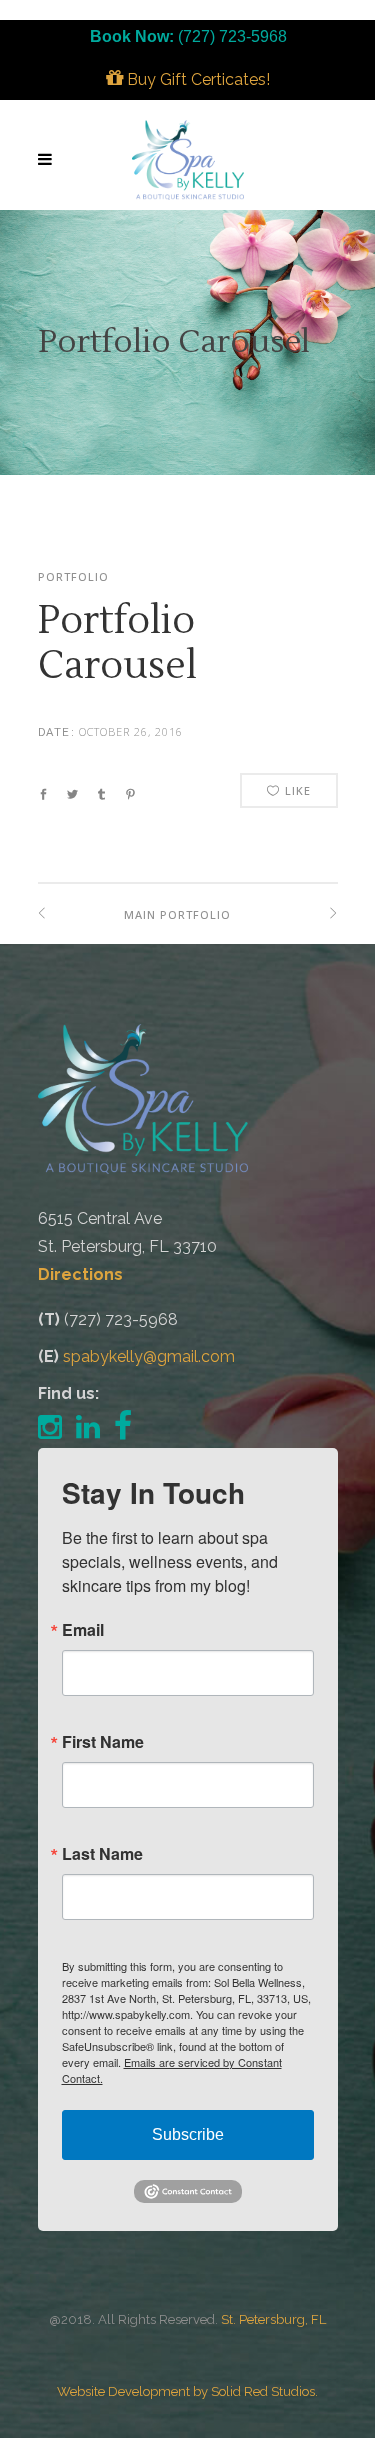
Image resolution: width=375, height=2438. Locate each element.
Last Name (102, 1854)
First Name (103, 1742)
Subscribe (188, 2134)
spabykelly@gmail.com (149, 1356)
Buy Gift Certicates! (196, 79)
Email (83, 1630)
